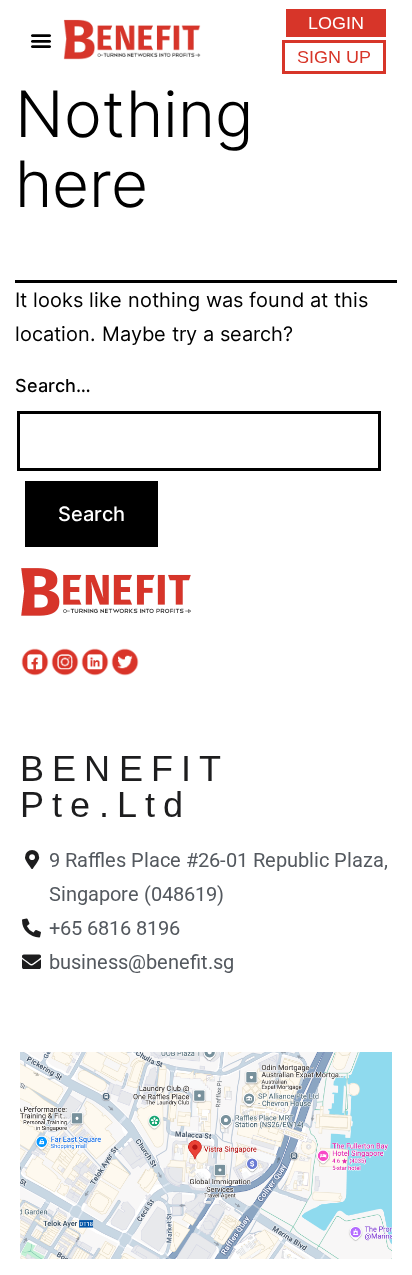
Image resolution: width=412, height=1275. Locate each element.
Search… (53, 385)
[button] (41, 39)
